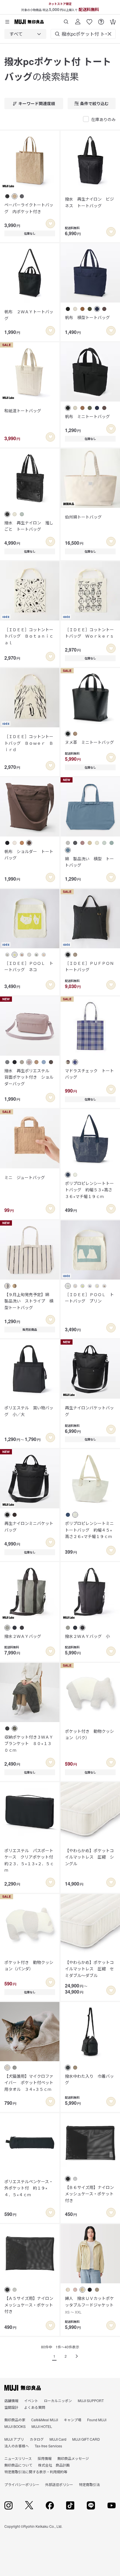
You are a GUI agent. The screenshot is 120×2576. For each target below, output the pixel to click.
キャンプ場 (73, 2420)
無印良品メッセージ (73, 2458)
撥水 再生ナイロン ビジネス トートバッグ (89, 202)
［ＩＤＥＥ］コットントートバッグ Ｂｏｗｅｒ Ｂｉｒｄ (29, 743)
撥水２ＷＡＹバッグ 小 (87, 1636)
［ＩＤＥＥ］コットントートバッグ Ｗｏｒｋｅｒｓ (89, 633)
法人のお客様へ (17, 2446)
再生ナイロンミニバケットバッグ (29, 1526)
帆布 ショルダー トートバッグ (29, 855)
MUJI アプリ (14, 2439)
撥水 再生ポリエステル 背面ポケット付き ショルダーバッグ (29, 1077)
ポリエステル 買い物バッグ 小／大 (29, 1411)
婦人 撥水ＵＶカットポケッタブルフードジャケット (89, 2305)
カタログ (37, 2439)
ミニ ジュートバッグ (25, 1177)
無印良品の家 (15, 2420)
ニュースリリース (18, 2458)
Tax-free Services (48, 2446)
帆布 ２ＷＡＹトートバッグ (29, 315)
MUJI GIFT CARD (86, 2439)
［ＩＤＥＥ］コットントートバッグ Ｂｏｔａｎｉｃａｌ (29, 636)
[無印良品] (23, 2388)
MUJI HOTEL (42, 2426)
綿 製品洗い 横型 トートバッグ (89, 862)
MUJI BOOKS (15, 2426)
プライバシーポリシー (22, 2484)
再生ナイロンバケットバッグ (89, 1411)
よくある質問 (35, 2407)
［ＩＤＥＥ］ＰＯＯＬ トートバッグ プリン (89, 1298)
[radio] (7, 196)
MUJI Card (58, 2439)
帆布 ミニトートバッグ (87, 416)
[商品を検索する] (66, 20)
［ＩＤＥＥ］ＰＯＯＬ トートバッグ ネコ (29, 966)
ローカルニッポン (58, 2400)
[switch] (50, 224)
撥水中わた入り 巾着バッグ (89, 2079)
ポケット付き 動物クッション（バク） (89, 1734)
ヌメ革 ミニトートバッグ (89, 742)
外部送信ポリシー (59, 2484)
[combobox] (25, 34)
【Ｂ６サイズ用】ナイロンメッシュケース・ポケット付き (89, 2194)
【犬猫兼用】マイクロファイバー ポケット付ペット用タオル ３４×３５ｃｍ (29, 2083)
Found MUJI (97, 2420)
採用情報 (45, 2458)
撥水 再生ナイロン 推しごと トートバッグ (29, 526)
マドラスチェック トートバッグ (89, 1074)
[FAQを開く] (101, 20)
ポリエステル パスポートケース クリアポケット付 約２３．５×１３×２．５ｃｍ (30, 1860)
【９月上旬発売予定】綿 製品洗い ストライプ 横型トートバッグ (29, 1301)
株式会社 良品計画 (54, 2465)
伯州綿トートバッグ (83, 517)
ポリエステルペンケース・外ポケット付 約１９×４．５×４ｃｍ (29, 2188)
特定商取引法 (89, 2484)
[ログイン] (78, 20)
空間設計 (11, 2407)
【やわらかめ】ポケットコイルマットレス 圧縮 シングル (89, 1857)
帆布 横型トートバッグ (87, 317)
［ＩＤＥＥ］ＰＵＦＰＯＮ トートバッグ (90, 966)
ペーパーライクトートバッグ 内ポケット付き (29, 208)
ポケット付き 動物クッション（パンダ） (29, 1965)
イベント (31, 2400)
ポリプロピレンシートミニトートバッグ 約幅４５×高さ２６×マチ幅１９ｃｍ (89, 1530)
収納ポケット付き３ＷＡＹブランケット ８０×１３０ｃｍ (29, 1743)
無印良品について (18, 2465)
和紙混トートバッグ (23, 411)
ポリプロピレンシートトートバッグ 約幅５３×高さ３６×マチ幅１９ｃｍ (89, 1190)
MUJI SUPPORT (91, 2400)
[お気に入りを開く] (89, 20)
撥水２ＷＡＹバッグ (23, 1636)
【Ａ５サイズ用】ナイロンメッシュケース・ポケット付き (29, 2305)
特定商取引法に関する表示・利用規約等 (36, 2472)
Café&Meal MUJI (45, 2420)
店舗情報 (11, 2400)
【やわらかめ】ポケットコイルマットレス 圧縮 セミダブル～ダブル (89, 1969)
